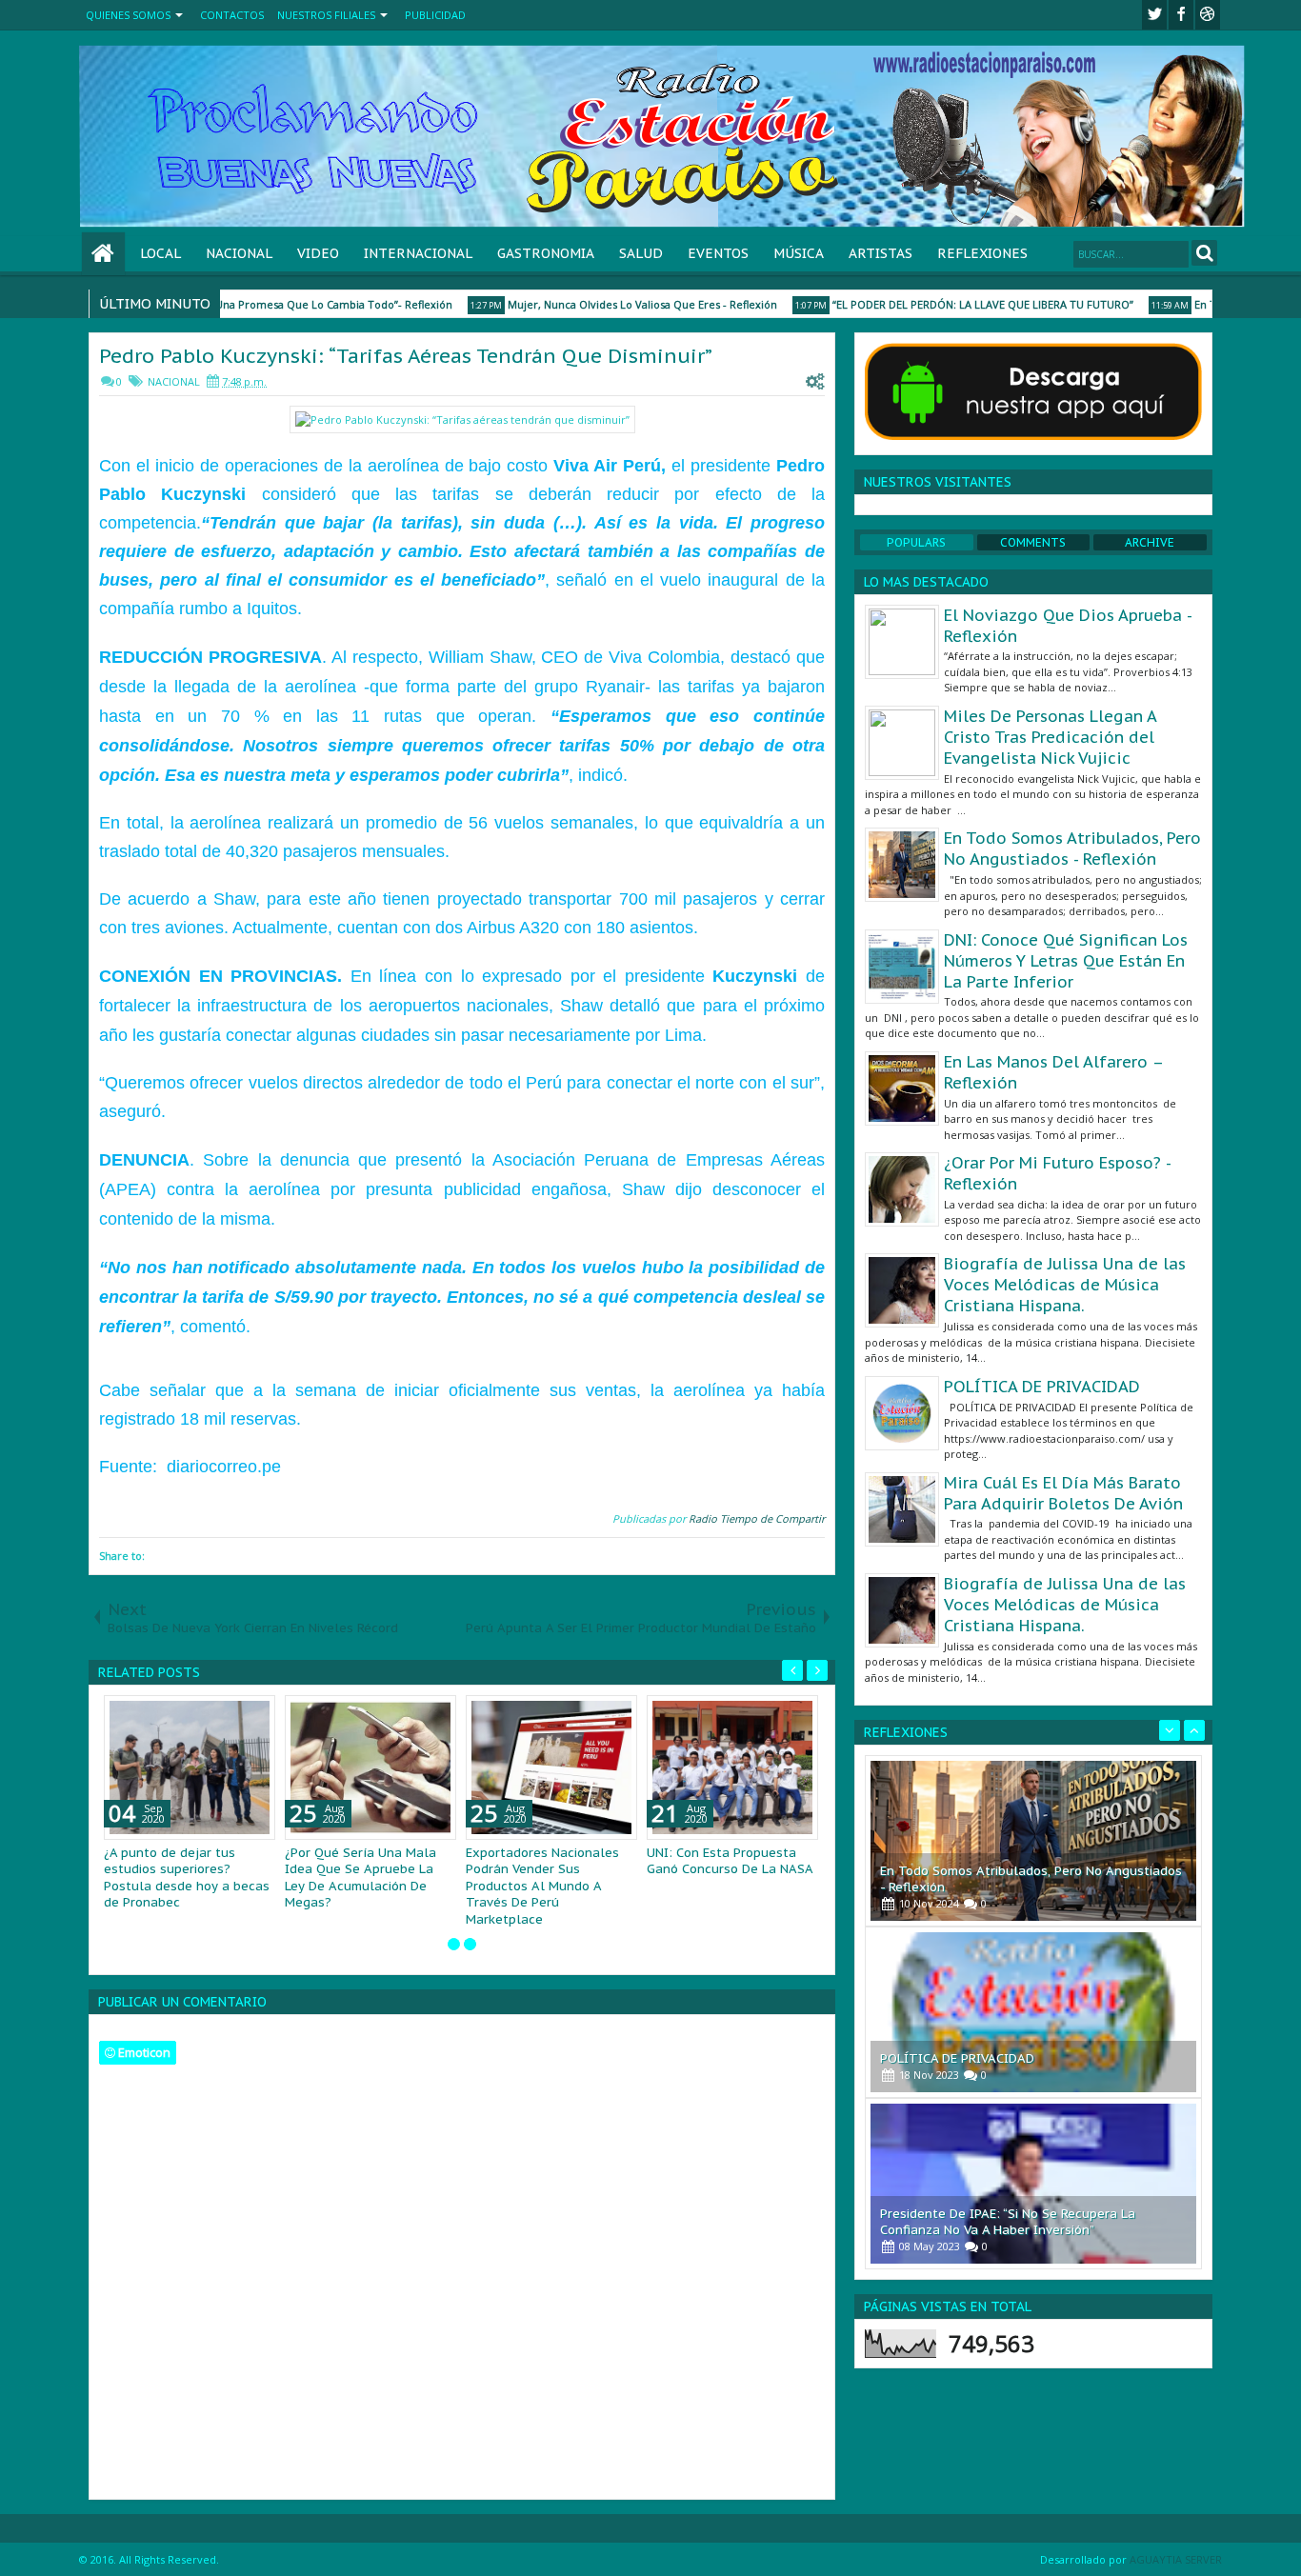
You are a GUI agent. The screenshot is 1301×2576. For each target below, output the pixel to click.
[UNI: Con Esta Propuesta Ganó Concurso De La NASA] (732, 1767)
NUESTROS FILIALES (326, 15)
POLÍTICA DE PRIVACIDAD (1042, 1387)
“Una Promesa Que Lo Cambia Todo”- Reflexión (309, 304)
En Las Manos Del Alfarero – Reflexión (1053, 1072)
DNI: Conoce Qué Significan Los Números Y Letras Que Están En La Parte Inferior (1066, 961)
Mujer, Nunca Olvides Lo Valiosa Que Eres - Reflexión (620, 304)
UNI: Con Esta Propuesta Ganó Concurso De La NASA (730, 1861)
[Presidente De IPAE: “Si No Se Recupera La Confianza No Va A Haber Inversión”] (1033, 2184)
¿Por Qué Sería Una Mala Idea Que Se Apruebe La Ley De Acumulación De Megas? (360, 1878)
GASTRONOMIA (546, 253)
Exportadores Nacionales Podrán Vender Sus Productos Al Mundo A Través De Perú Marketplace (542, 1886)
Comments (1033, 542)
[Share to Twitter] (233, 1714)
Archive (1150, 542)
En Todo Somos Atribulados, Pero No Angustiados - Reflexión (1072, 849)
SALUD (641, 253)
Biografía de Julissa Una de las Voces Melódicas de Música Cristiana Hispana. (1065, 1285)
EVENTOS (718, 253)
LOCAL (160, 253)
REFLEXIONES (982, 253)
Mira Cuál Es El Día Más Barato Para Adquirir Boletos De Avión (1063, 1493)
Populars (916, 542)
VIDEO (318, 253)
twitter (1154, 15)
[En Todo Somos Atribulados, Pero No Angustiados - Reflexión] (1033, 1841)
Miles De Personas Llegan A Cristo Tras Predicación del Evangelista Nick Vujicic (1050, 737)
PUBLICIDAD (435, 15)
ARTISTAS (881, 253)
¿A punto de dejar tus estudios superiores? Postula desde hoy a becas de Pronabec (187, 1878)
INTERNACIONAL (418, 253)
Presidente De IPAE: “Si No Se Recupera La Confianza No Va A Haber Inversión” (1008, 2222)
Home (103, 254)
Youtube (1208, 15)
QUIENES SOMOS (128, 15)
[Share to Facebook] (212, 1714)
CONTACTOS (232, 15)
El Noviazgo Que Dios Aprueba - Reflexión (1068, 626)
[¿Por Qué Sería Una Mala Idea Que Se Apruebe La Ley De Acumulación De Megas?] (370, 1767)
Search (1204, 253)
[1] (454, 1944)
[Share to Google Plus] (254, 1714)
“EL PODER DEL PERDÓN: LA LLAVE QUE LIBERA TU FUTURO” (960, 304)
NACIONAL (239, 253)
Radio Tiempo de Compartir (757, 1518)
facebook (1181, 15)
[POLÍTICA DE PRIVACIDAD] (1033, 2012)
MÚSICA (799, 253)
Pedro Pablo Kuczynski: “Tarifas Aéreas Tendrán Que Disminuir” (406, 356)
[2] (470, 1944)
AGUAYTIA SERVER (1176, 2559)
